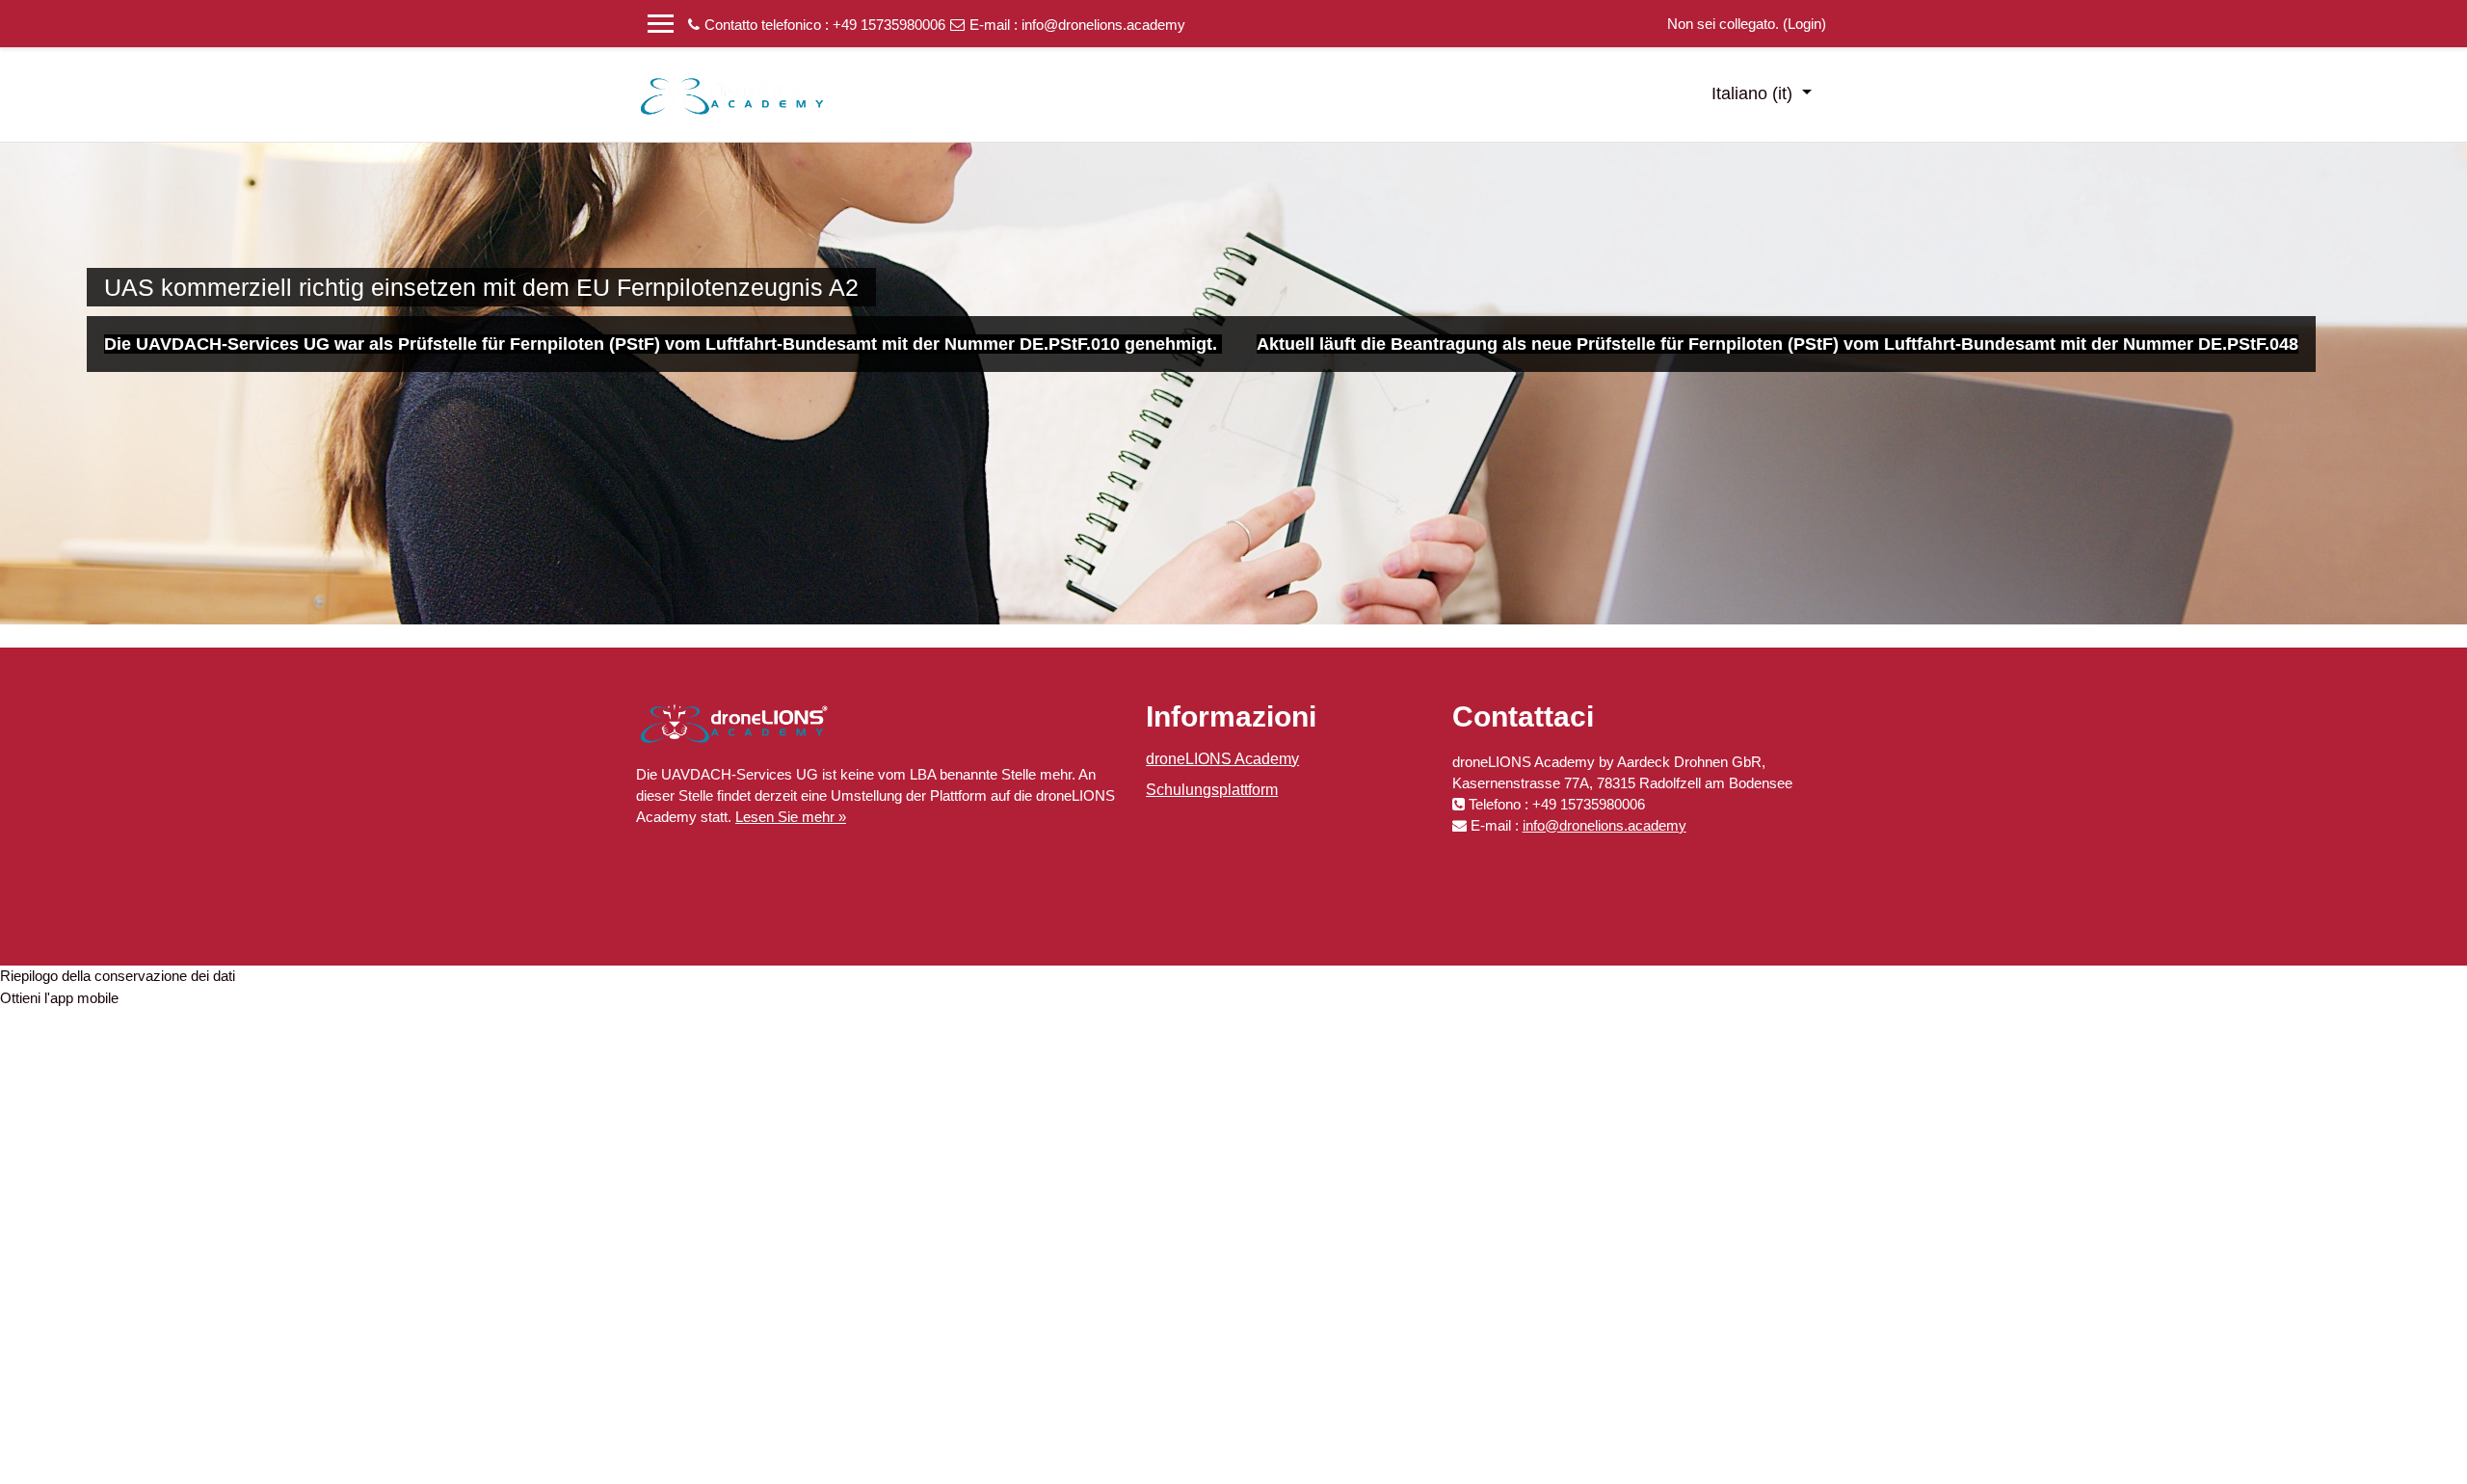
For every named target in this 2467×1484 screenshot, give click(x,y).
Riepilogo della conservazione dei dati (118, 976)
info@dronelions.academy (1103, 25)
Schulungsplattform (1212, 790)
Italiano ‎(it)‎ (1754, 93)
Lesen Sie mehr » (791, 817)
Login (1804, 24)
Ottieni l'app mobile (59, 998)
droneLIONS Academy (1222, 759)
